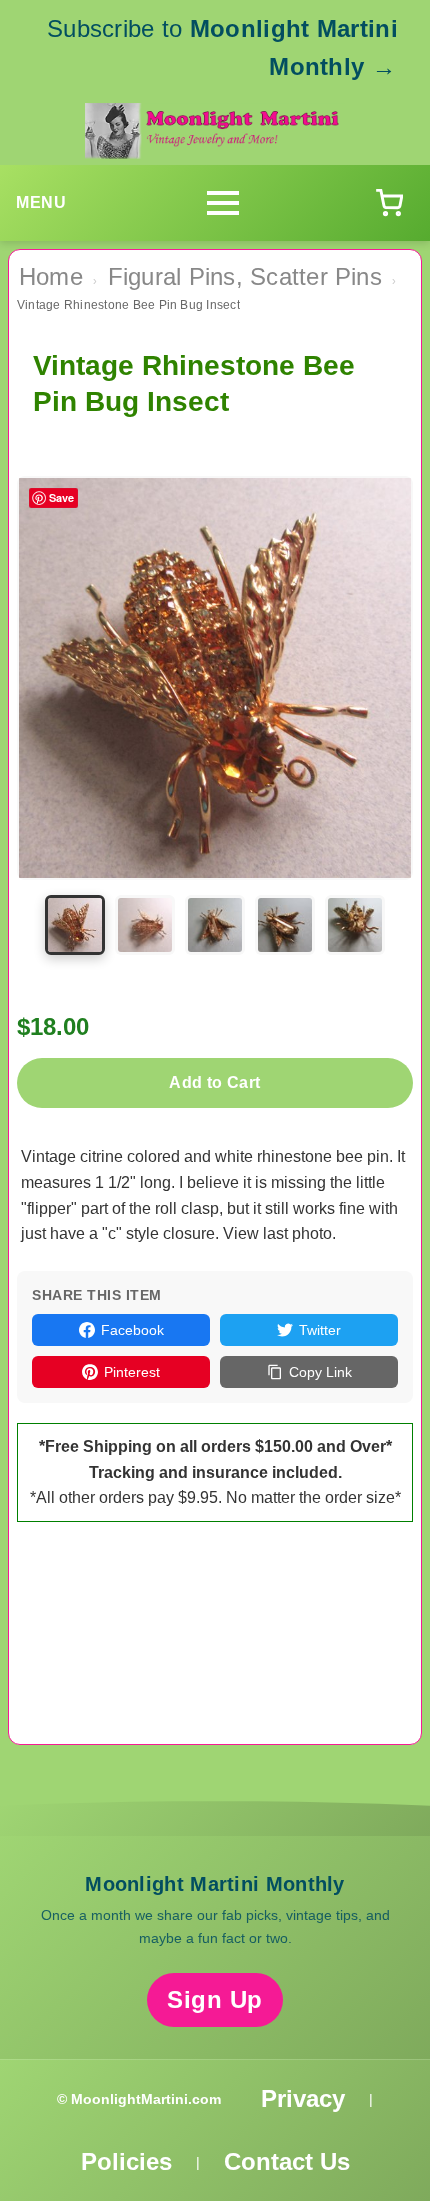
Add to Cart (214, 1082)
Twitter (320, 1330)
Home (51, 276)
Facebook (132, 1330)
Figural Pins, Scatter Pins (245, 276)
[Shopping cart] (389, 203)
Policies (126, 2161)
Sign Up (215, 1999)
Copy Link (320, 1372)
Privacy (303, 2098)
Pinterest (132, 1372)
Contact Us (287, 2161)
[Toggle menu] (223, 203)
